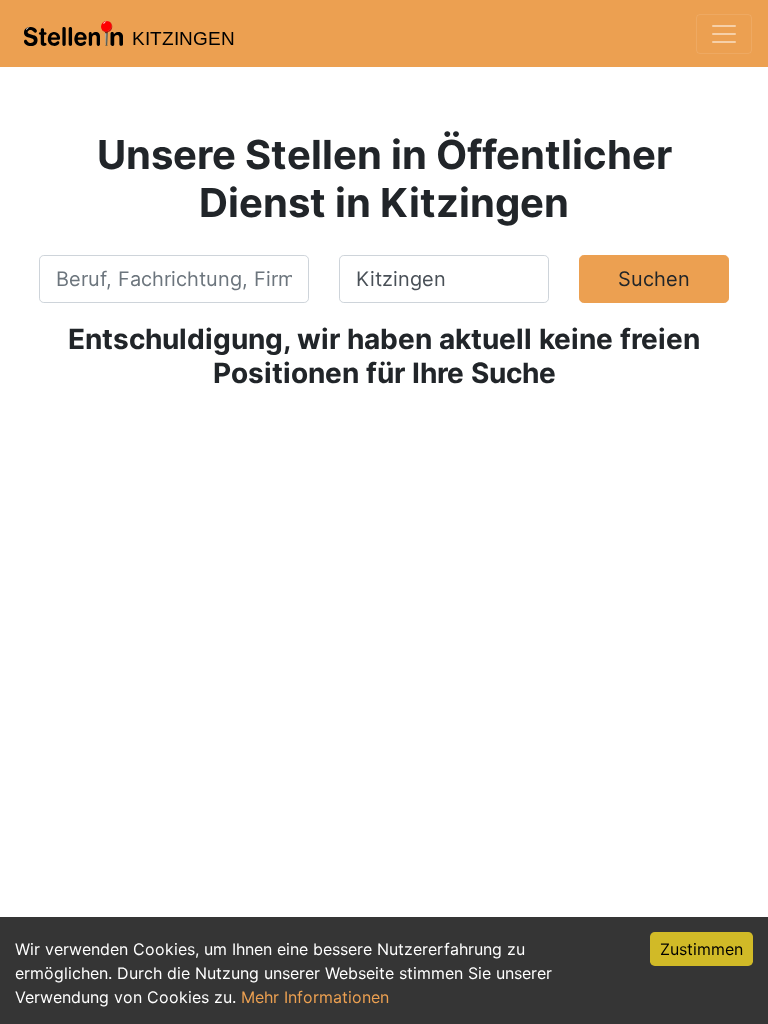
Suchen (654, 279)
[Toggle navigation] (724, 34)
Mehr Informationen (315, 997)
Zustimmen (701, 949)
